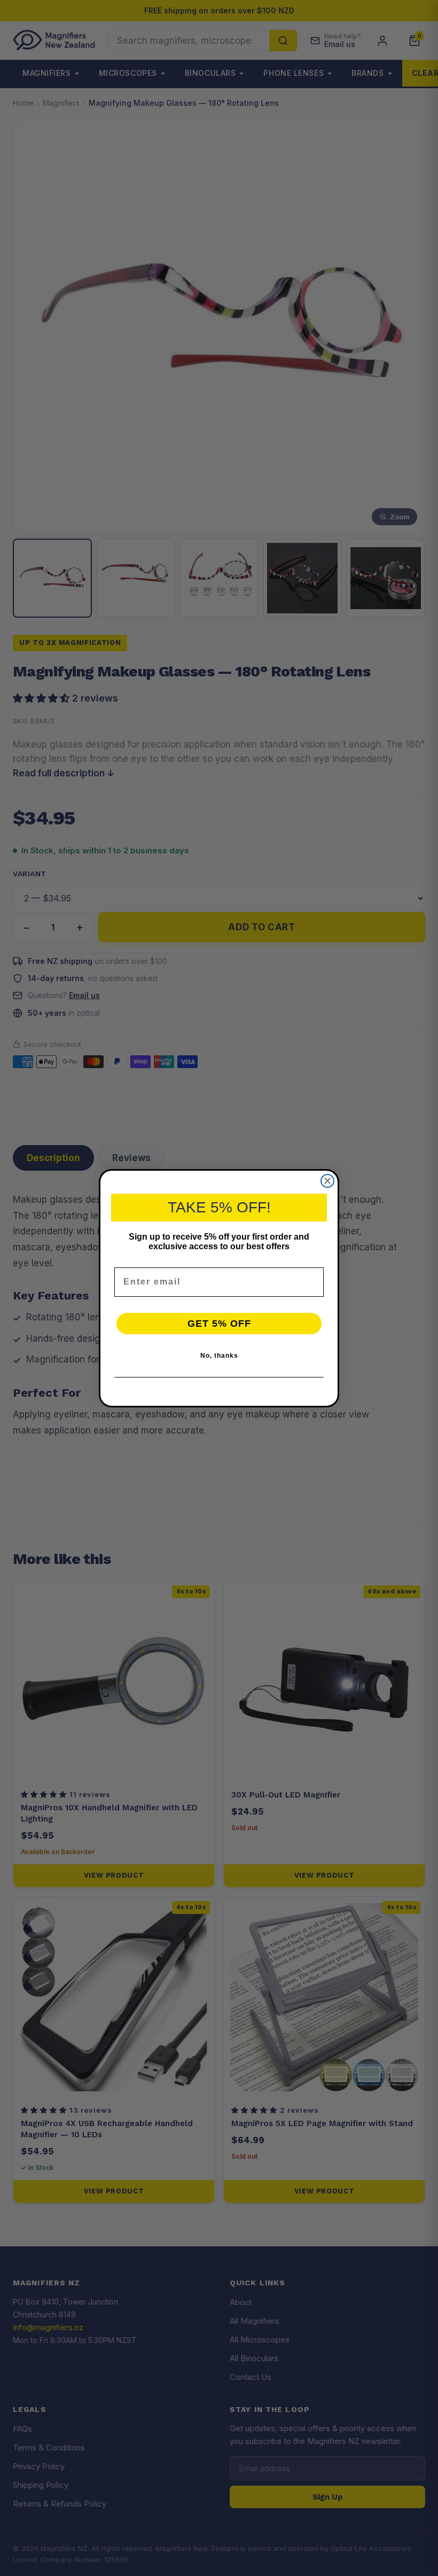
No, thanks (219, 1356)
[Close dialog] (327, 1181)
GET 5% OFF (219, 1324)
